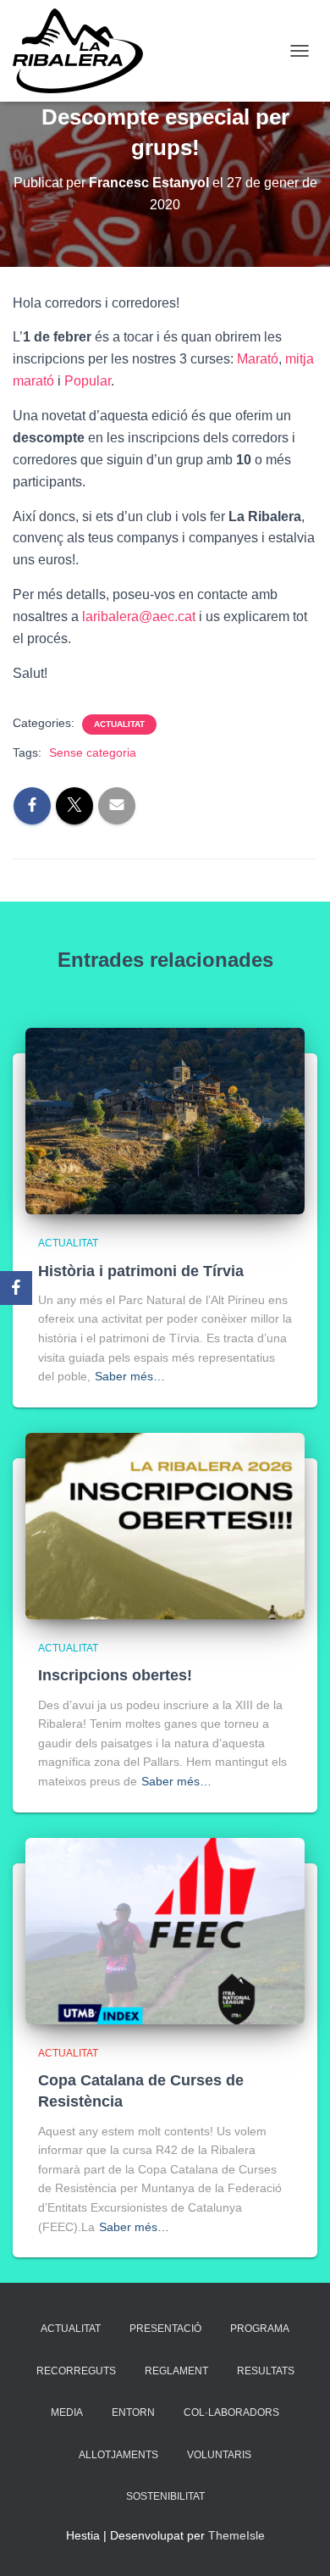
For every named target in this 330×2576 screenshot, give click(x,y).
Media (67, 2412)
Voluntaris (219, 2455)
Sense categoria (93, 752)
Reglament (176, 2371)
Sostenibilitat (165, 2496)
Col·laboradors (231, 2412)
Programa (260, 2329)
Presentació (165, 2329)
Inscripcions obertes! (115, 1675)
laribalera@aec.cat (139, 616)
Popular (88, 381)
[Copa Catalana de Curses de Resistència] (165, 1929)
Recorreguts (76, 2371)
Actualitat (119, 724)
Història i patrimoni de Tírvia (141, 1271)
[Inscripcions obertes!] (165, 1525)
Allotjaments (118, 2455)
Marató (258, 359)
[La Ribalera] (84, 51)
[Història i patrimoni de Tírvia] (165, 1120)
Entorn (133, 2412)
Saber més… (130, 1376)
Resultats (266, 2371)
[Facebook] (16, 1288)
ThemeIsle (236, 2535)
